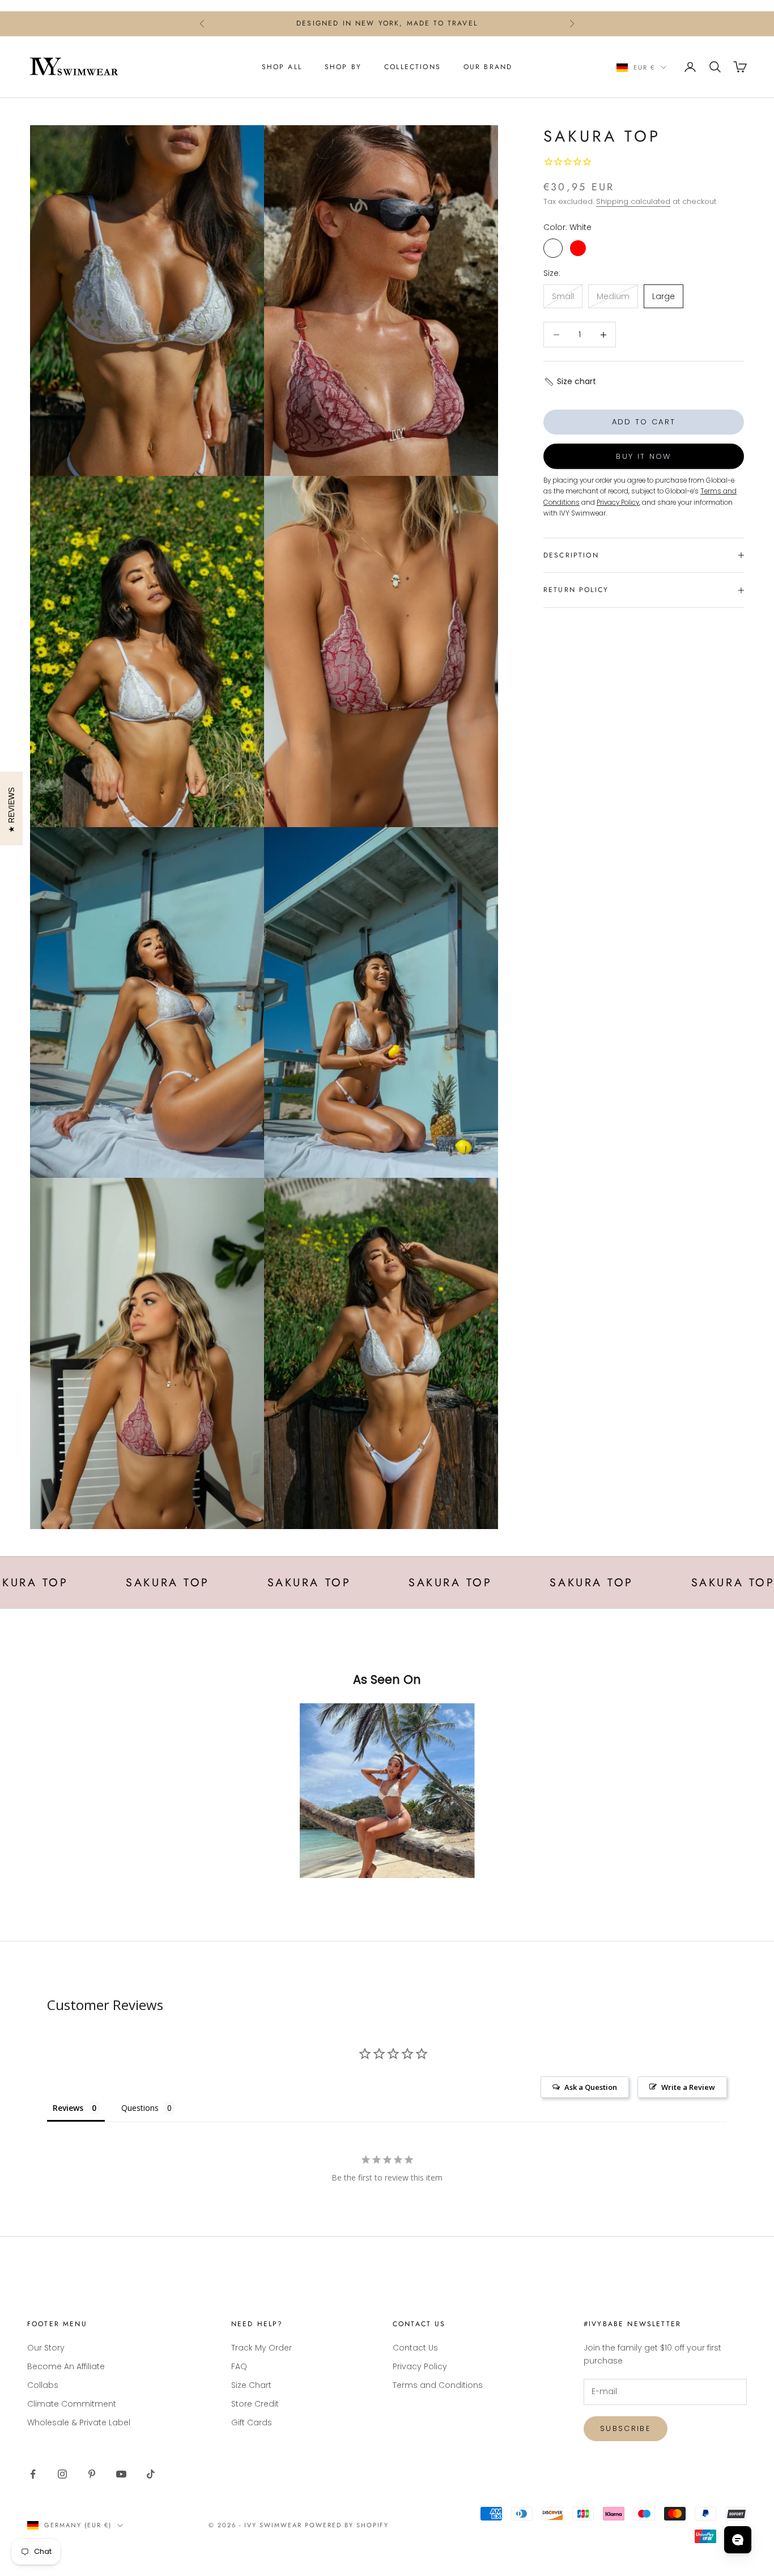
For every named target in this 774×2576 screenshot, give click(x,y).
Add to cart (644, 422)
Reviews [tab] (68, 2108)
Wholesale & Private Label (79, 2422)
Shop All (282, 67)
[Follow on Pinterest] (92, 2474)
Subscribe (626, 2428)
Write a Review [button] (688, 2087)
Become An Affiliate (66, 2366)
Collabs (43, 2385)
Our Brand (488, 67)
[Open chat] (738, 2540)
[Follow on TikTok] (151, 2474)
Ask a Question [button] (591, 2087)
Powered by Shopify (347, 2525)
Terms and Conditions (438, 2385)
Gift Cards (252, 2422)
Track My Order (261, 2348)
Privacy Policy (420, 2366)
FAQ (239, 2366)
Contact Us (415, 2348)
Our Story (46, 2348)
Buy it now (643, 456)
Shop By (343, 67)
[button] (570, 382)
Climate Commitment (72, 2404)
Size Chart (251, 2385)
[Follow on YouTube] (121, 2474)
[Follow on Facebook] (33, 2474)
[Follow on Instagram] (62, 2474)
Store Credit (255, 2404)
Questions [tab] (140, 2108)
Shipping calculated (633, 201)
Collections (412, 67)
